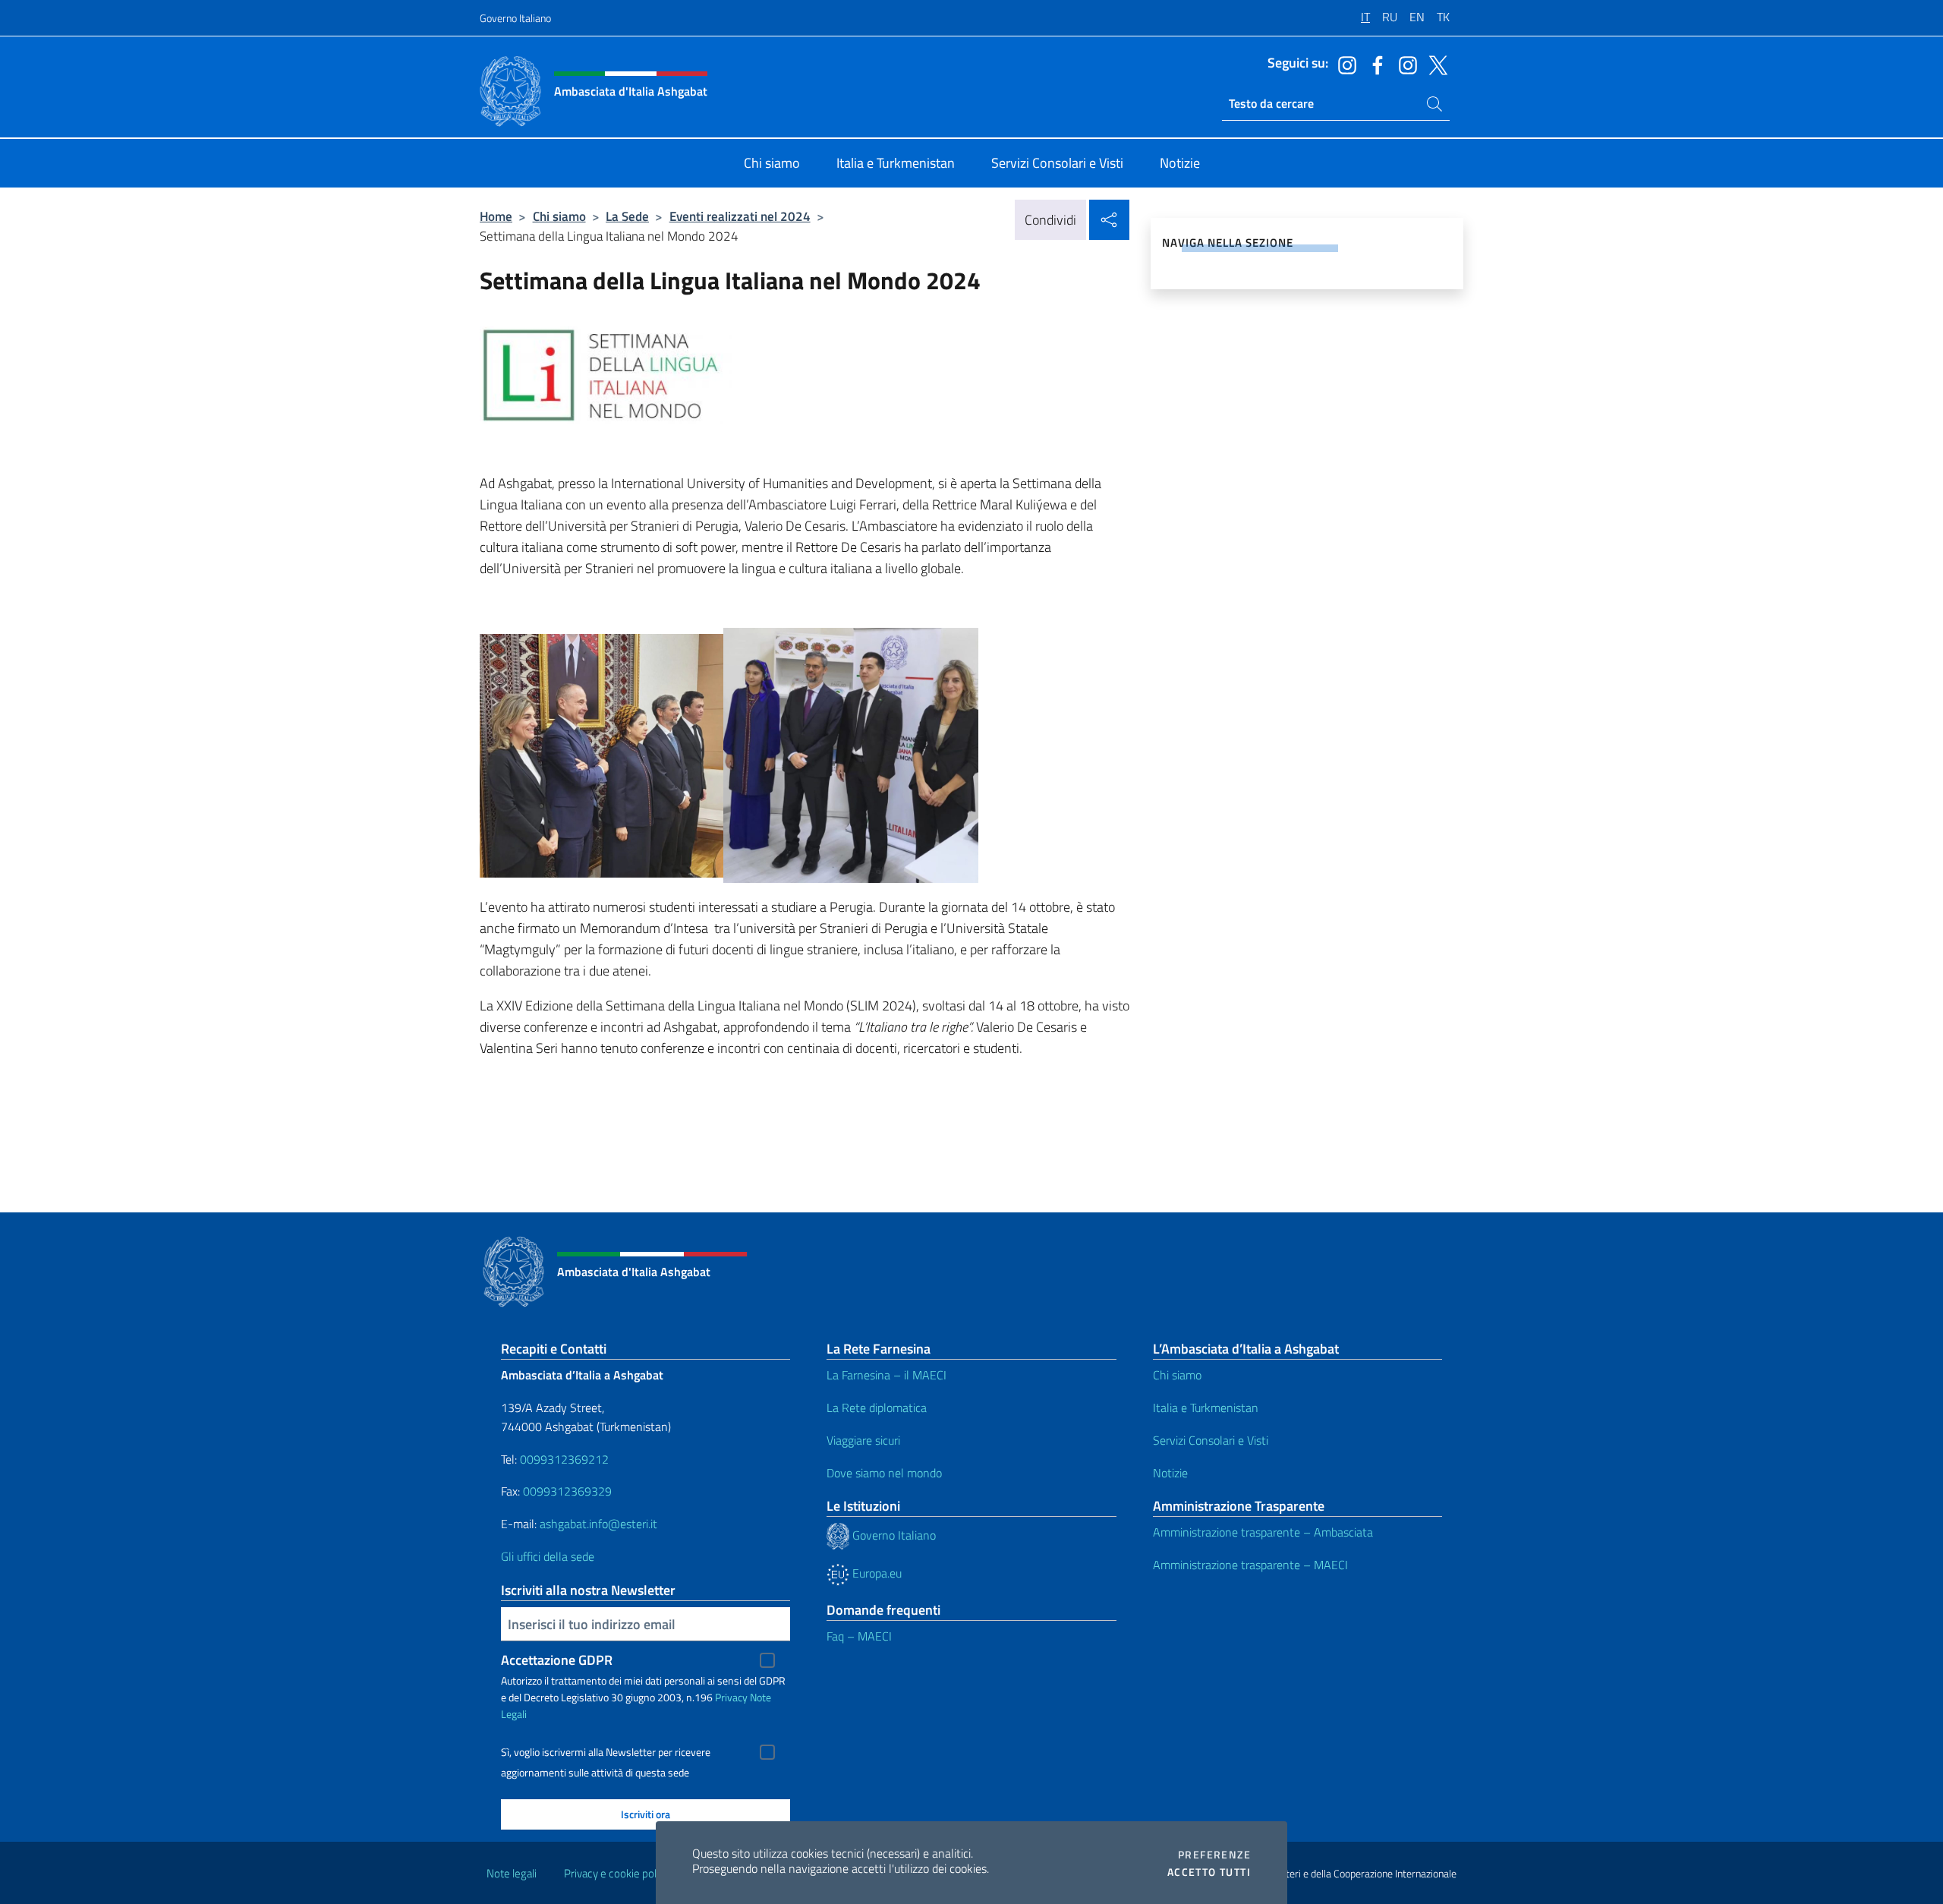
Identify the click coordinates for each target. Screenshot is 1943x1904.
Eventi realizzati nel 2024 (740, 216)
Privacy (731, 1697)
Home (496, 216)
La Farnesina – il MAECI (886, 1375)
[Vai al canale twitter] (1434, 64)
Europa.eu (875, 1573)
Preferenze (1214, 1855)
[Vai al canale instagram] (1343, 64)
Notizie (1170, 1473)
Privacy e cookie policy (617, 1873)
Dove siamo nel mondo (884, 1473)
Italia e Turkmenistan (1206, 1408)
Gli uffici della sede (548, 1556)
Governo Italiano (515, 18)
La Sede (627, 216)
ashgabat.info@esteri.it (598, 1524)
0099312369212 (564, 1459)
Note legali (512, 1873)
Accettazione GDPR (557, 1660)
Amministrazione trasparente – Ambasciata (1263, 1532)
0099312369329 (567, 1491)
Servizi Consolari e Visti (1211, 1440)
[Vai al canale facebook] (1374, 64)
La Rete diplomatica (877, 1408)
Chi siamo (559, 216)
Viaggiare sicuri (863, 1440)
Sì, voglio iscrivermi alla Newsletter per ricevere (606, 1752)
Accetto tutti (1209, 1872)
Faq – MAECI (859, 1636)
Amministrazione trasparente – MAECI (1250, 1565)
